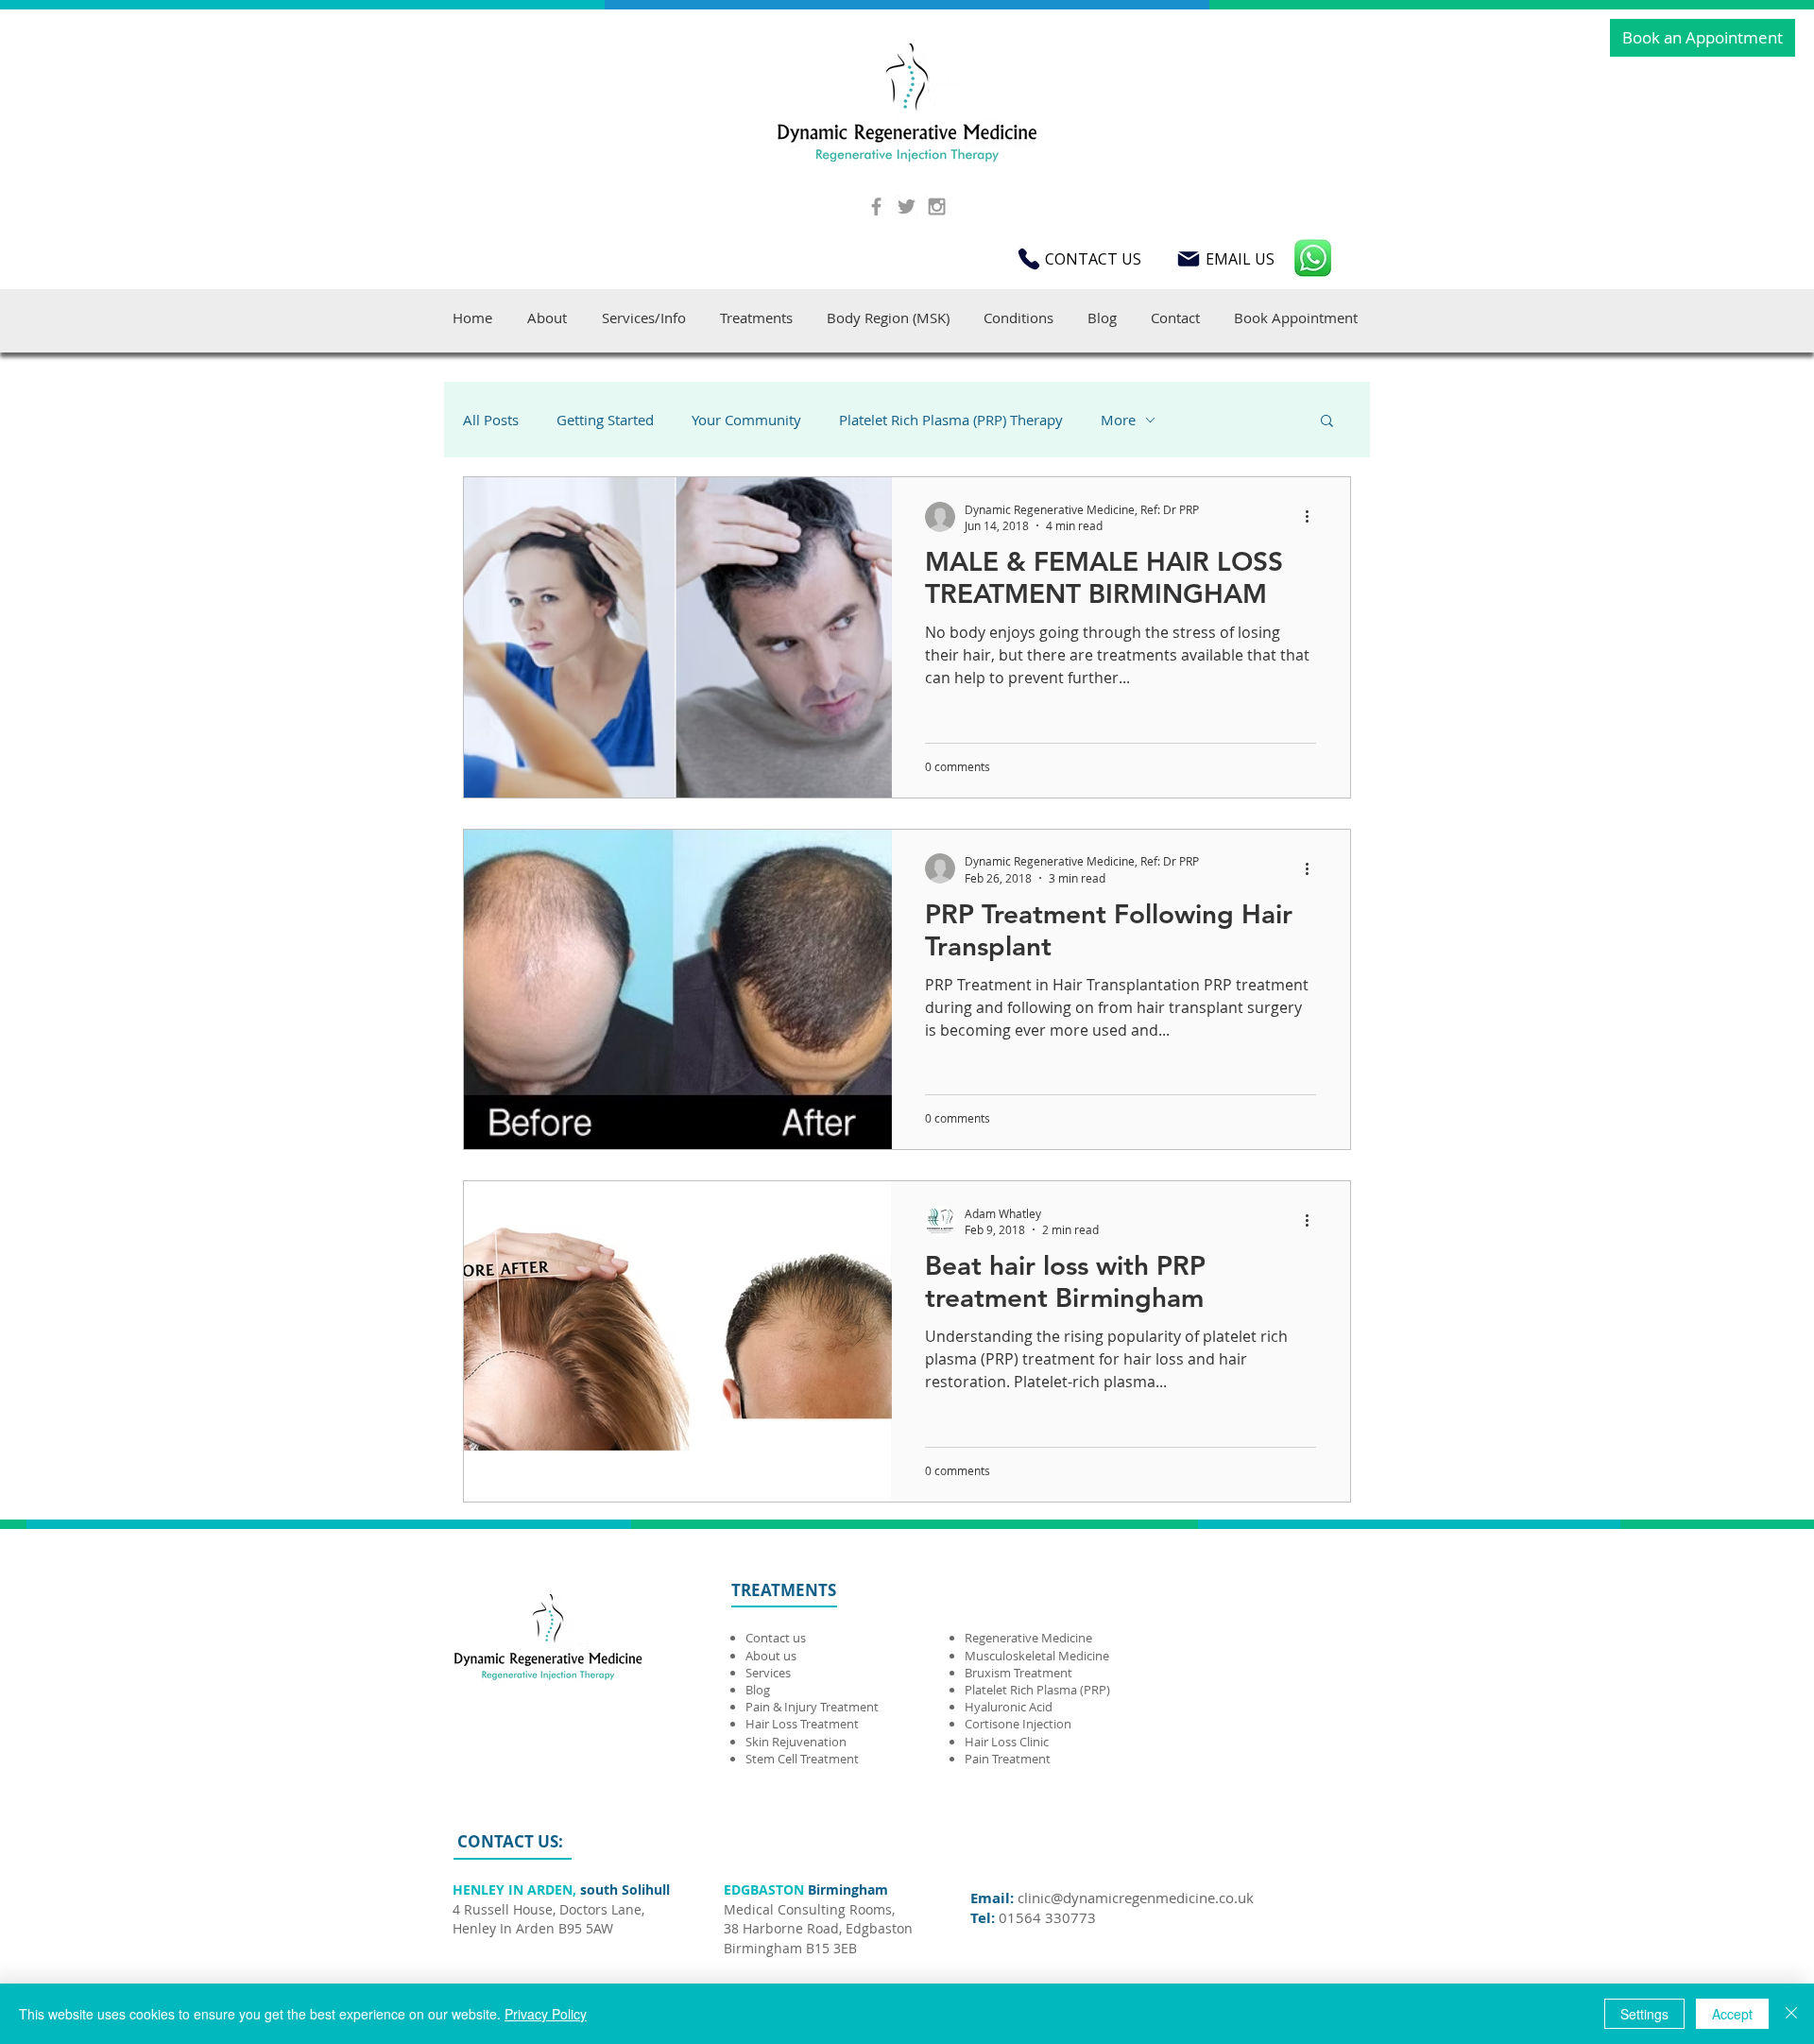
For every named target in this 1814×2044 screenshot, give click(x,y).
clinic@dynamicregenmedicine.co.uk (1136, 1898)
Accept (1732, 2014)
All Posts (491, 420)
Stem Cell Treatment (802, 1759)
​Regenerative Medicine (1030, 1638)
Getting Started (605, 420)
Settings (1644, 2014)
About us (771, 1656)
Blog (758, 1690)
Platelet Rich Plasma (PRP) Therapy (951, 420)
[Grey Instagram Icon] (937, 206)
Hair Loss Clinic (1007, 1742)
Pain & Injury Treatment (812, 1707)
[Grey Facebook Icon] (876, 206)
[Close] (1791, 2014)
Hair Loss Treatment (802, 1724)
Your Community (746, 420)
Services (768, 1673)
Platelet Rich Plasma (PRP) (1037, 1690)
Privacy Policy (546, 2014)
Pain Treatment (1008, 1759)
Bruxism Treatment (1018, 1673)
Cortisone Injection (1019, 1724)
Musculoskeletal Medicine (1037, 1656)
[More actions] (1313, 517)
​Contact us (776, 1638)
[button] (1327, 422)
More (1118, 420)
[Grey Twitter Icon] (907, 206)
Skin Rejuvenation (796, 1742)
